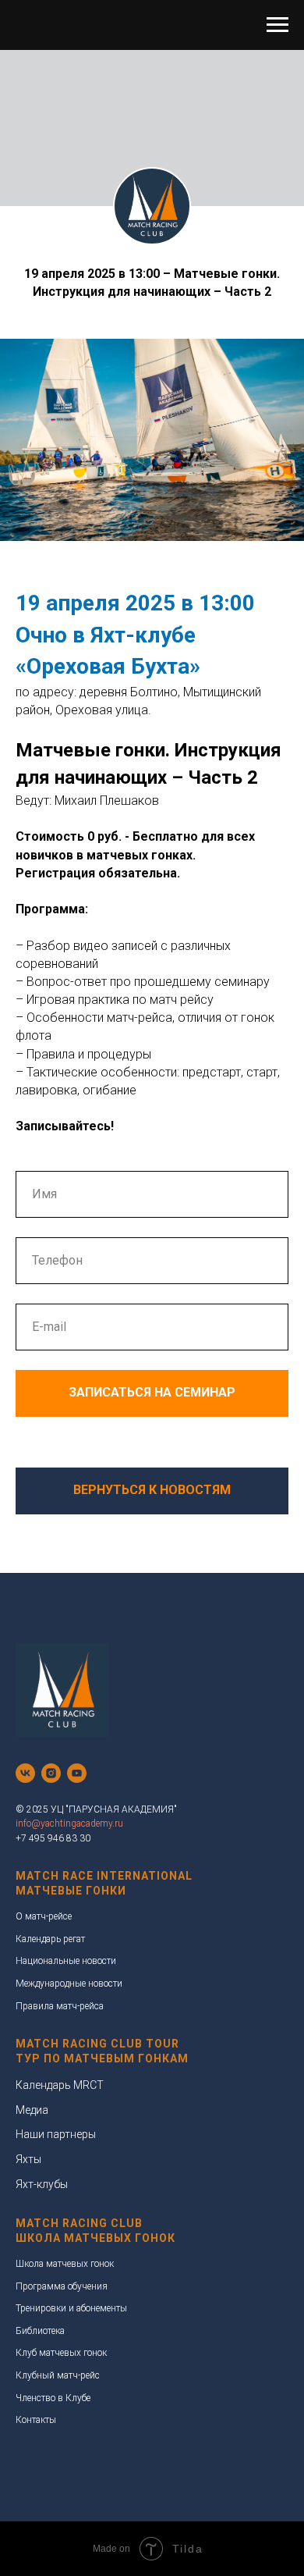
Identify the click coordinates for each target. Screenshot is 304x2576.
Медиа (32, 2110)
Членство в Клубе (53, 2398)
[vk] (25, 1773)
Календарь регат (50, 1939)
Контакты (36, 2420)
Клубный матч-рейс (58, 2375)
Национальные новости (66, 1961)
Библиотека (40, 2331)
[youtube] (77, 1773)
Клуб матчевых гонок (61, 2353)
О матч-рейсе (44, 1916)
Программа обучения (62, 2286)
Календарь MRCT (60, 2085)
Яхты (28, 2159)
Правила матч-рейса (60, 2006)
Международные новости (69, 1984)
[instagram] (51, 1773)
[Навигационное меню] (277, 25)
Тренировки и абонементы (71, 2308)
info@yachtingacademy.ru (69, 1823)
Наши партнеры (56, 2134)
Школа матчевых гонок (65, 2264)
